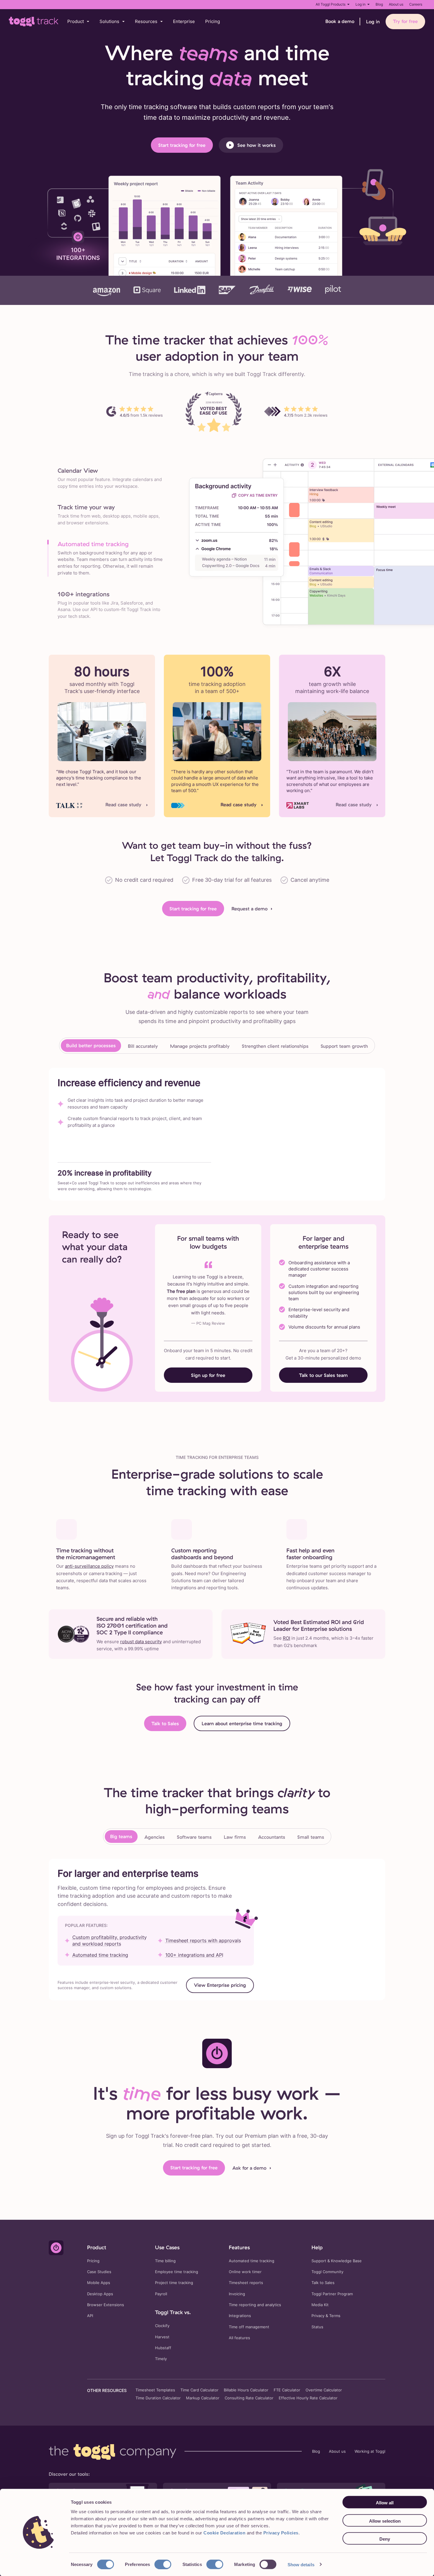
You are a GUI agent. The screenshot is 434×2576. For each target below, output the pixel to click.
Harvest (162, 2337)
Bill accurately (143, 1046)
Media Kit (320, 2305)
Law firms (235, 1837)
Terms (335, 2316)
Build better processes (91, 1045)
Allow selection (385, 2521)
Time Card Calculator (199, 2390)
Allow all (385, 2503)
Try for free (405, 21)
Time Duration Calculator (158, 2398)
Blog (379, 4)
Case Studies (99, 2272)
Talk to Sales (165, 1723)
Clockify (162, 2326)
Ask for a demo (249, 2168)
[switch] (163, 2564)
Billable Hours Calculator (246, 2390)
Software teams (194, 1837)
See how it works (257, 145)
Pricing (213, 21)
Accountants (272, 1837)
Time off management (249, 2327)
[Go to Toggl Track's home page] (34, 22)
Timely (161, 2359)
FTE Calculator (287, 2390)
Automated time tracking (100, 1955)
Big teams (121, 1836)
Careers (416, 4)
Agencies (155, 1837)
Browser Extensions (106, 2305)
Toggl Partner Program (332, 2294)
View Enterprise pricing (220, 1985)
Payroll (161, 2294)
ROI (287, 1638)
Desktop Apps (100, 2294)
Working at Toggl (370, 2451)
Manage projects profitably (200, 1046)
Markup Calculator (203, 2398)
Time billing (165, 2261)
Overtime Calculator (324, 2390)
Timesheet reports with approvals (203, 1940)
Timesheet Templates (155, 2390)
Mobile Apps (99, 2283)
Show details (301, 2564)
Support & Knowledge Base (337, 2261)
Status (317, 2327)
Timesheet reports (246, 2283)
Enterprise (184, 21)
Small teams (311, 1837)
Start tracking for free (182, 145)
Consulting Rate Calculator (249, 2398)
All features (239, 2338)
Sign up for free (208, 1375)
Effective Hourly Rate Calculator (308, 2398)
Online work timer (245, 2272)
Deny (385, 2539)
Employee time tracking (177, 2272)
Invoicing (237, 2294)
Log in (360, 4)
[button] (78, 22)
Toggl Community (327, 2272)
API (90, 2316)
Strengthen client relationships (275, 1046)
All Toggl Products (331, 4)
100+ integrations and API (194, 1955)
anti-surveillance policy (89, 1566)
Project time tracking (174, 2283)
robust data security (141, 1642)
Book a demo (340, 21)
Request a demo (249, 909)
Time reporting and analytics (255, 2305)
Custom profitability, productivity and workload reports (110, 1940)
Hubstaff (163, 2348)
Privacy (318, 2316)
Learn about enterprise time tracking (242, 1723)
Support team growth (344, 1046)
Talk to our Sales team (323, 1375)
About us (396, 4)
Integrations (240, 2316)
